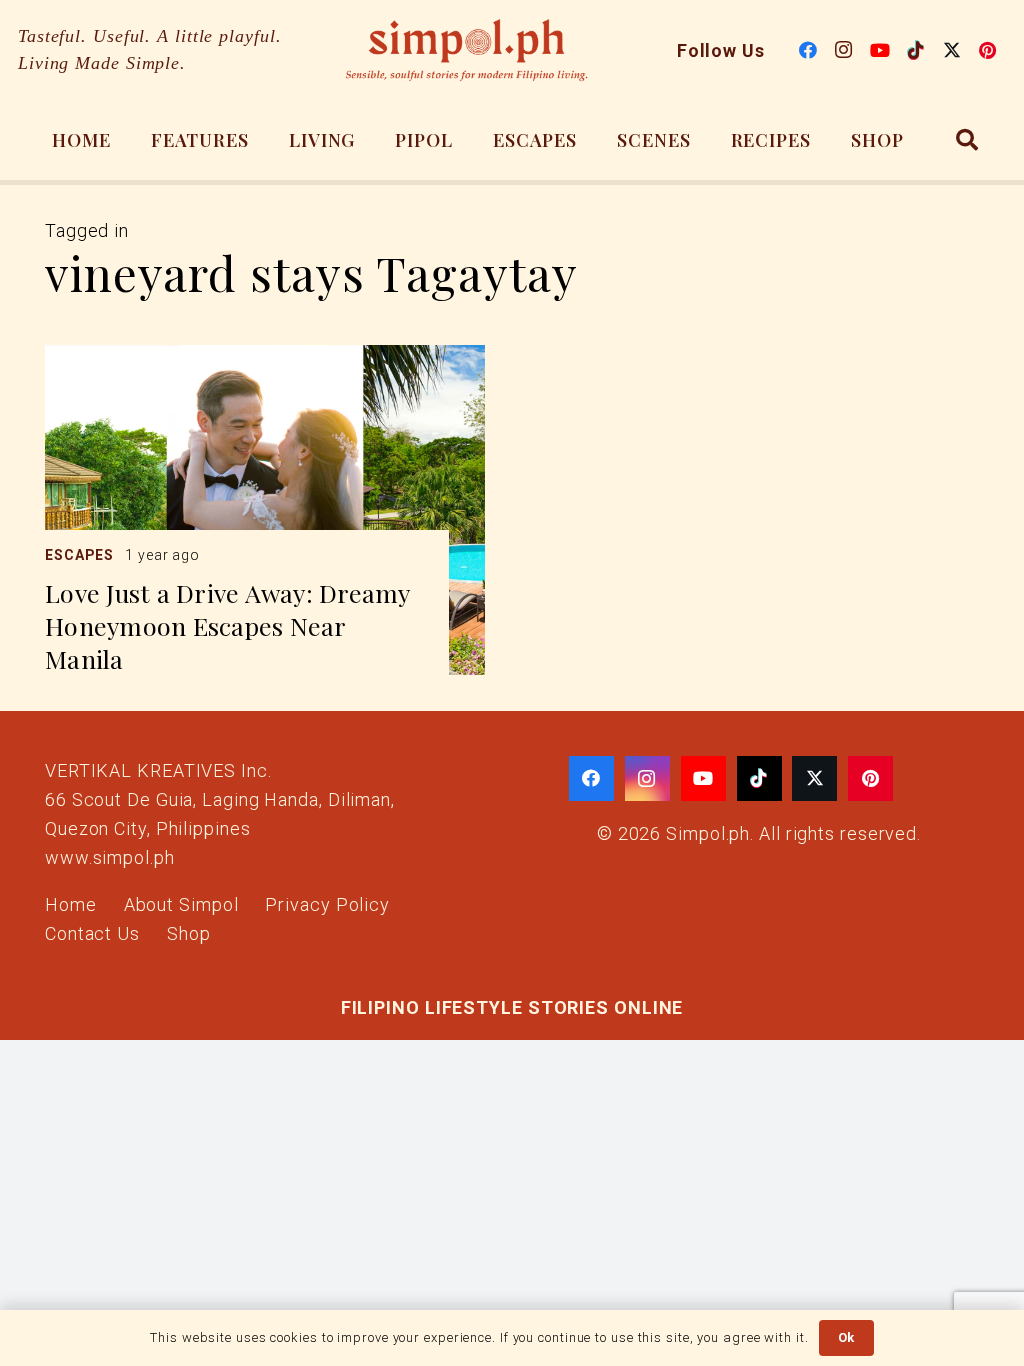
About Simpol (181, 904)
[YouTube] (880, 50)
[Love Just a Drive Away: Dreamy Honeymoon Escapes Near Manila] (265, 510)
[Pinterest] (988, 50)
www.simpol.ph (110, 857)
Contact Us (92, 933)
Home (71, 904)
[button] (967, 140)
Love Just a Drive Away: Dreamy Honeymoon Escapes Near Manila (227, 625)
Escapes (79, 555)
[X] (952, 50)
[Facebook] (808, 50)
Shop (189, 933)
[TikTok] (916, 50)
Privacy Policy (327, 904)
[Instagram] (844, 50)
